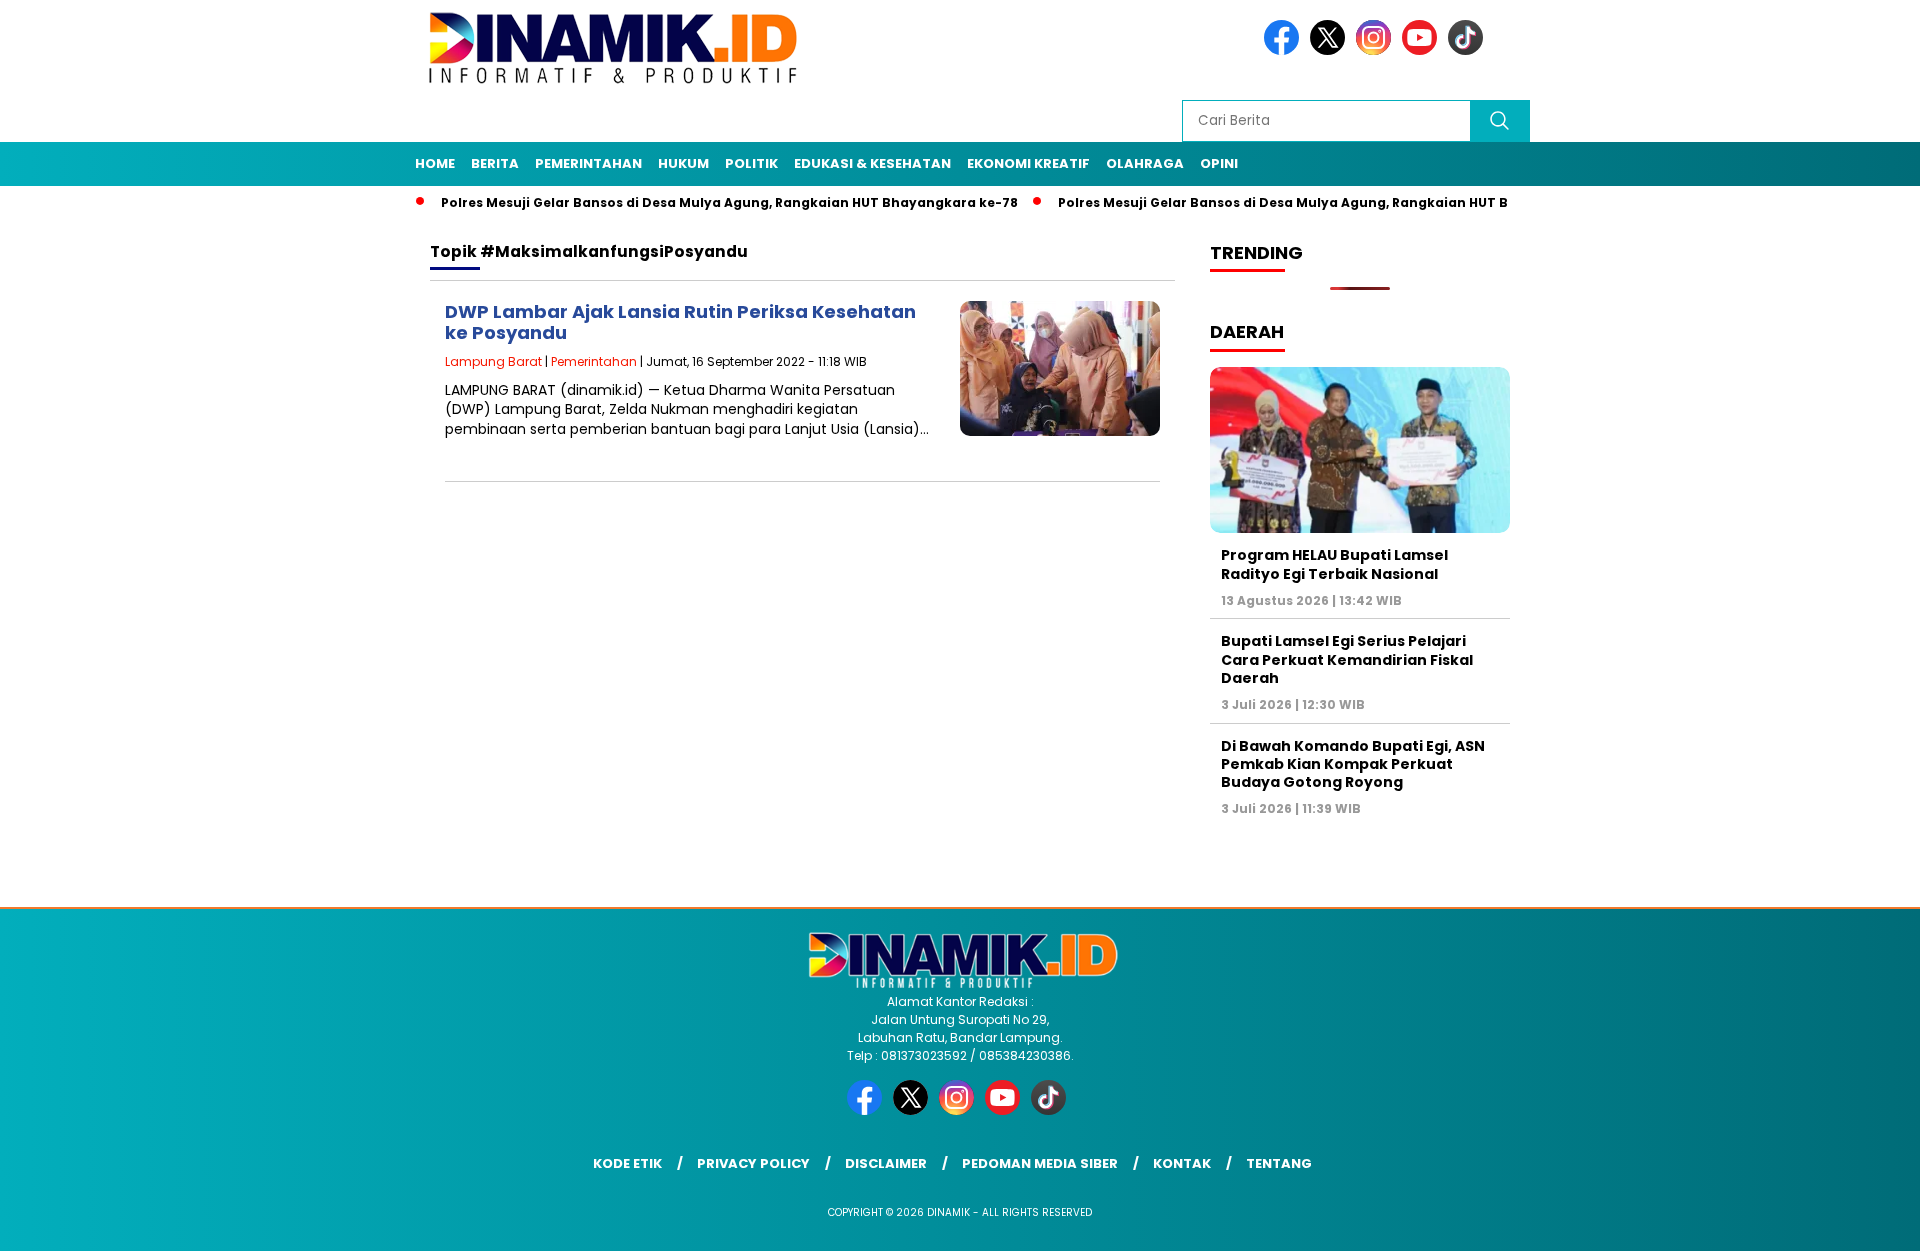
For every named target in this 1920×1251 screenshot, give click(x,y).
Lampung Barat (493, 361)
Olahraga (1145, 163)
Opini (1219, 163)
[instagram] (1377, 50)
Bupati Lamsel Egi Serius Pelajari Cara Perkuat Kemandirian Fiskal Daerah (1347, 659)
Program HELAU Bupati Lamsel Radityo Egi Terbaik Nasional (1334, 564)
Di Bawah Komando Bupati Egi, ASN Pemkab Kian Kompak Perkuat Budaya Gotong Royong (1353, 764)
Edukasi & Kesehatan (872, 163)
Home (435, 163)
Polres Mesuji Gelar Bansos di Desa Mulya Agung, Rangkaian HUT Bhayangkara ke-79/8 (1311, 202)
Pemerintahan (588, 163)
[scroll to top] (1845, 1220)
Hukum (683, 163)
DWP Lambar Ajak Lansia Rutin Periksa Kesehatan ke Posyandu (680, 322)
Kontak (1182, 1163)
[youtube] (1423, 50)
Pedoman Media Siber (1040, 1163)
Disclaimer (886, 1163)
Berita (495, 163)
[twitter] (1331, 50)
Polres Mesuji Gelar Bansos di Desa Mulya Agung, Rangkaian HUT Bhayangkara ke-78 (687, 202)
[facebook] (1285, 50)
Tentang (1279, 1163)
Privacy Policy (753, 1163)
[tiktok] (1469, 50)
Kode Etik (627, 1163)
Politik (751, 163)
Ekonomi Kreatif (1028, 163)
